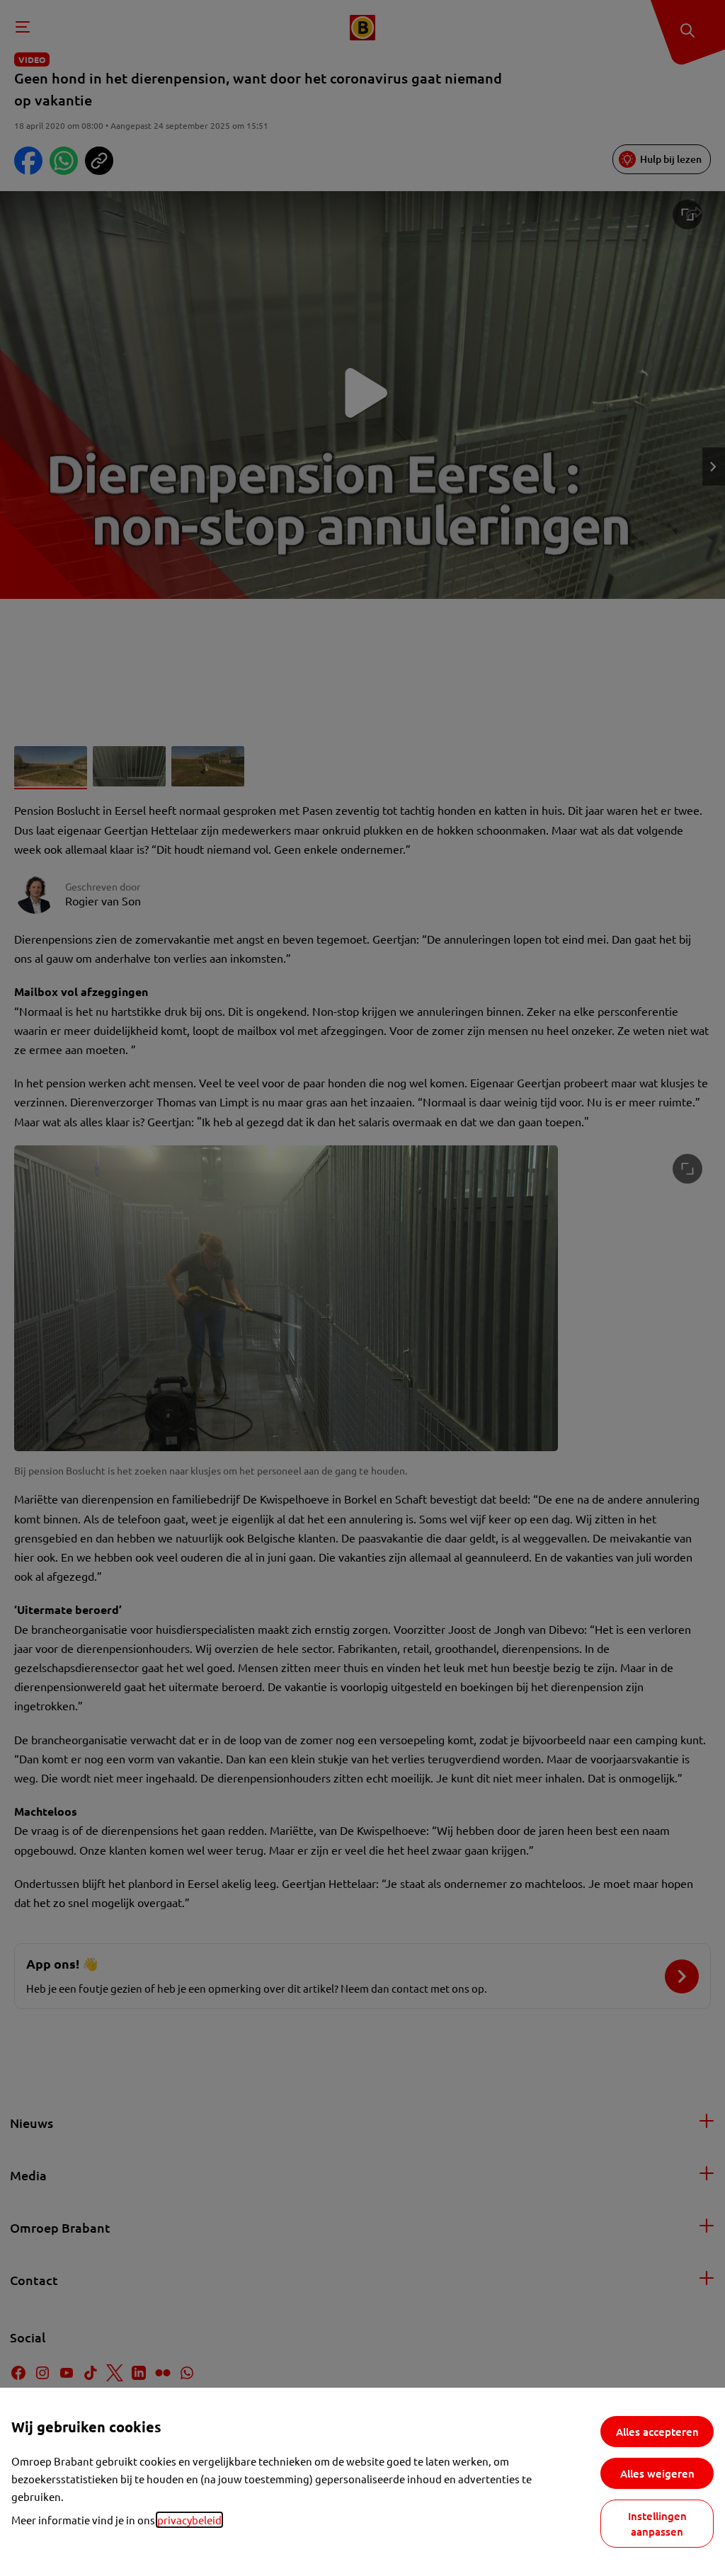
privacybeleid (189, 2520)
